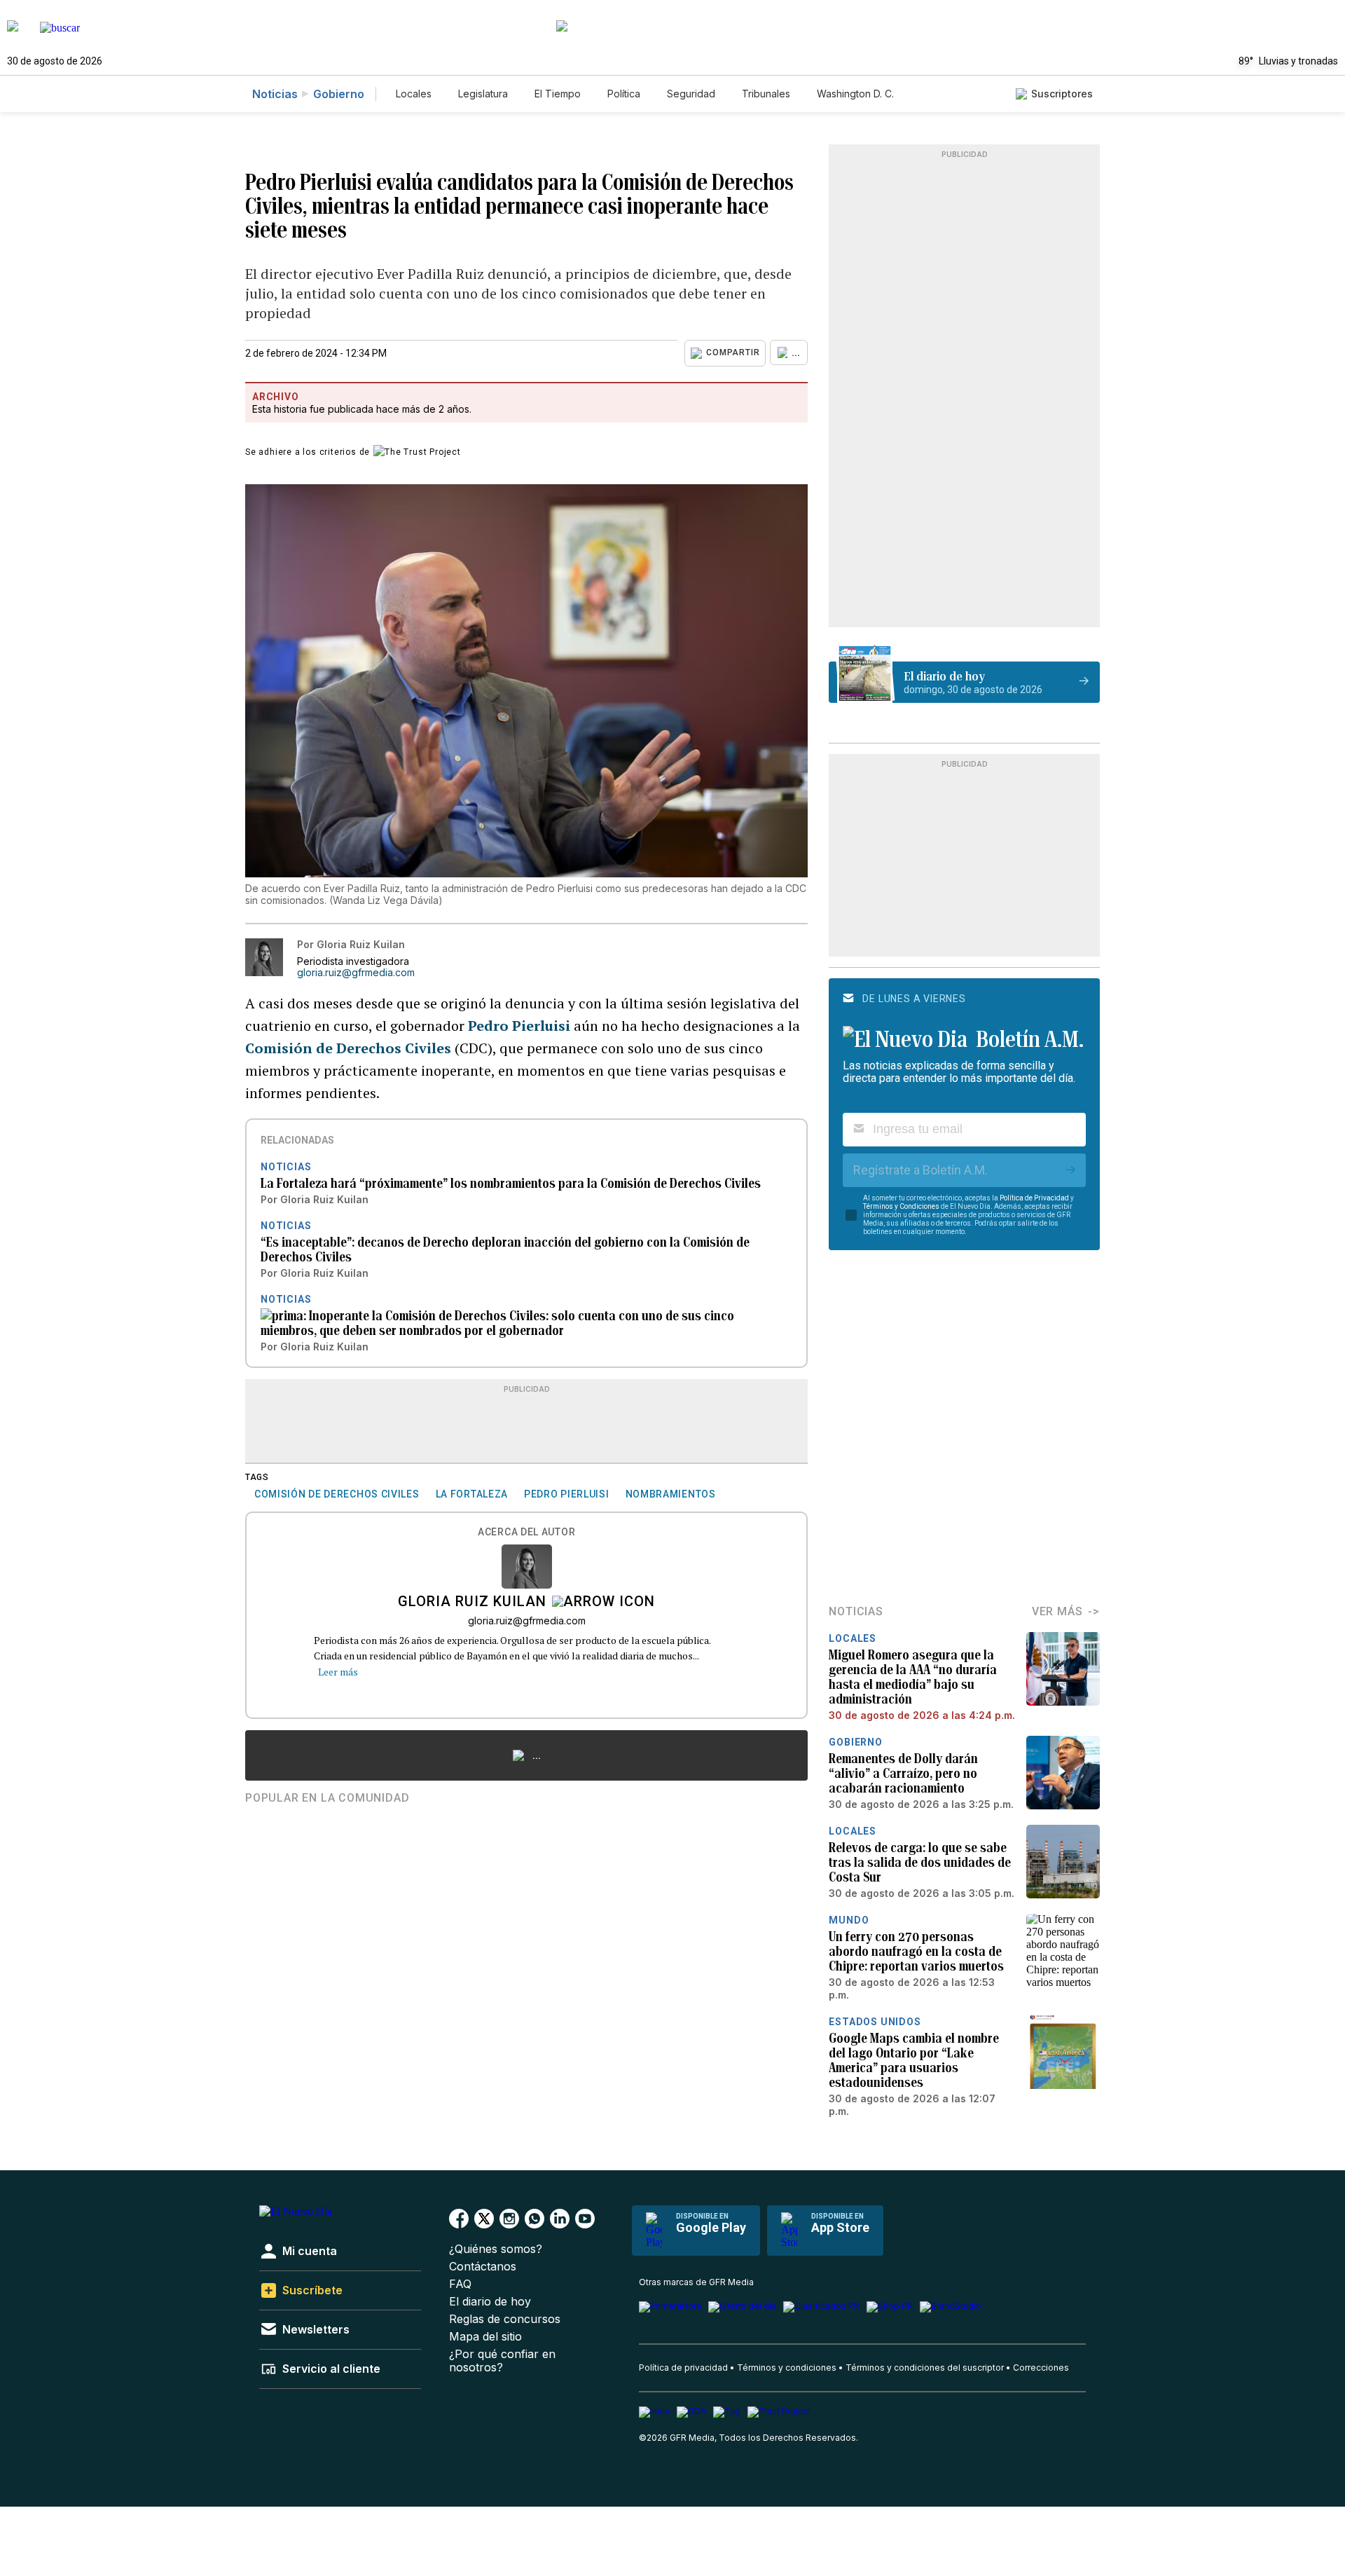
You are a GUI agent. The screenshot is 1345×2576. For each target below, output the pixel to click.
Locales (414, 94)
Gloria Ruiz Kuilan (472, 1603)
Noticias (275, 94)
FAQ (460, 2284)
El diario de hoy (490, 2302)
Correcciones (1041, 2368)
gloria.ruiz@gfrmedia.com (356, 973)
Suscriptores (1062, 94)
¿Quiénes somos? (496, 2249)
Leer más (338, 1672)
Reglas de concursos (505, 2319)
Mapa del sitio (485, 2337)
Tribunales (766, 94)
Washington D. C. (855, 94)
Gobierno (339, 94)
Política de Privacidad (1034, 1198)
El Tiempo (558, 94)
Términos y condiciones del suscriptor (925, 2368)
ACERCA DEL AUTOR (526, 1532)
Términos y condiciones (787, 2368)
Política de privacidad (683, 2368)
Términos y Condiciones (901, 1206)
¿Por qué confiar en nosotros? (502, 2361)
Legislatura (483, 94)
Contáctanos (483, 2267)
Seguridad (691, 94)
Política (624, 94)
